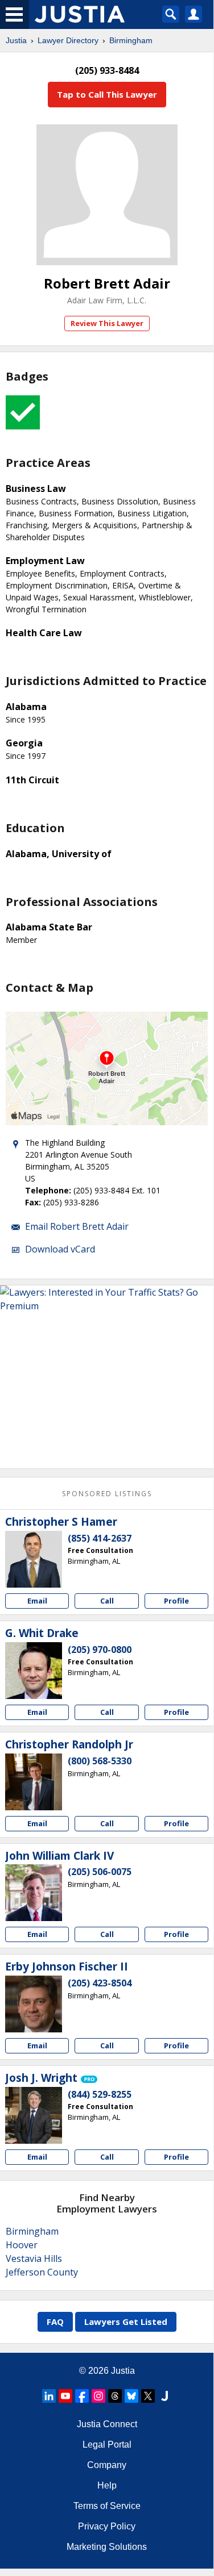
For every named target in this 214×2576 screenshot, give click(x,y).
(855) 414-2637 (100, 1538)
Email (37, 1601)
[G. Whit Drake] (34, 1671)
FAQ (55, 2322)
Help (107, 2485)
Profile (176, 1601)
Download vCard (60, 1249)
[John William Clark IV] (34, 1893)
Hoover (22, 2245)
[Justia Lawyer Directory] (164, 2396)
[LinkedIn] (49, 2396)
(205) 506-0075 (100, 1872)
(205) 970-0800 (100, 1650)
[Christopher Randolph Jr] (34, 1782)
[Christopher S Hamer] (34, 1559)
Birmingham (131, 40)
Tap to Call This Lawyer (107, 94)
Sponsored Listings (107, 1494)
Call (107, 1601)
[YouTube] (65, 2396)
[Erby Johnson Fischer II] (34, 2004)
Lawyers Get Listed (126, 2322)
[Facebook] (82, 2396)
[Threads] (115, 2396)
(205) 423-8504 (100, 1983)
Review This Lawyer (107, 323)
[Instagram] (98, 2396)
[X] (148, 2396)
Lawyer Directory (68, 40)
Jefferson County (42, 2272)
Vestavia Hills (34, 2258)
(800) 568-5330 (100, 1761)
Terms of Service (107, 2506)
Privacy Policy (107, 2526)
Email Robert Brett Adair (77, 1226)
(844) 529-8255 (100, 2094)
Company (107, 2465)
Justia (16, 40)
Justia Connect (107, 2424)
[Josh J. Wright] (34, 2115)
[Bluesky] (131, 2396)
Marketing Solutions (107, 2547)
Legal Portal (107, 2445)
